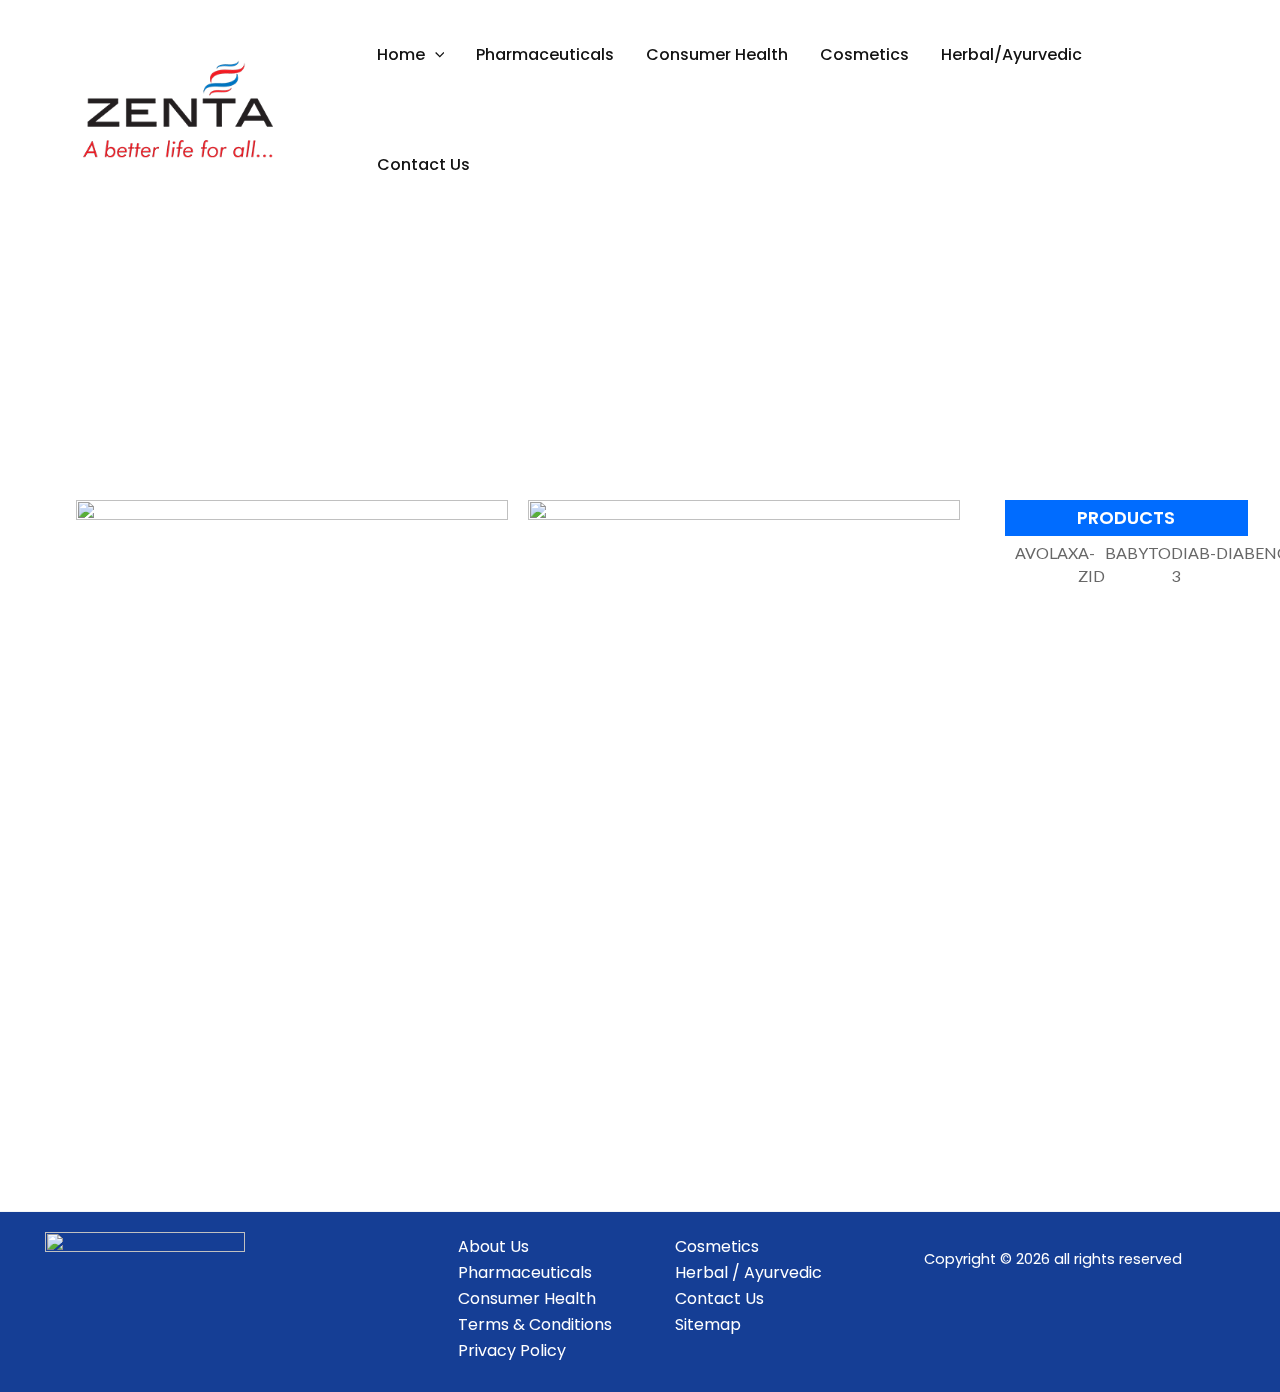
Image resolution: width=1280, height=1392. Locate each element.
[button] (435, 55)
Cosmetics (864, 54)
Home (401, 54)
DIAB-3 (1193, 564)
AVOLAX (1046, 552)
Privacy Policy (512, 1350)
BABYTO (1138, 552)
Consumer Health (717, 54)
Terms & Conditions (535, 1324)
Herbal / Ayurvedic (748, 1272)
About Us (493, 1246)
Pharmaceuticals (545, 54)
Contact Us (423, 164)
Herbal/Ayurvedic (1011, 54)
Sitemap (708, 1324)
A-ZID (1091, 564)
